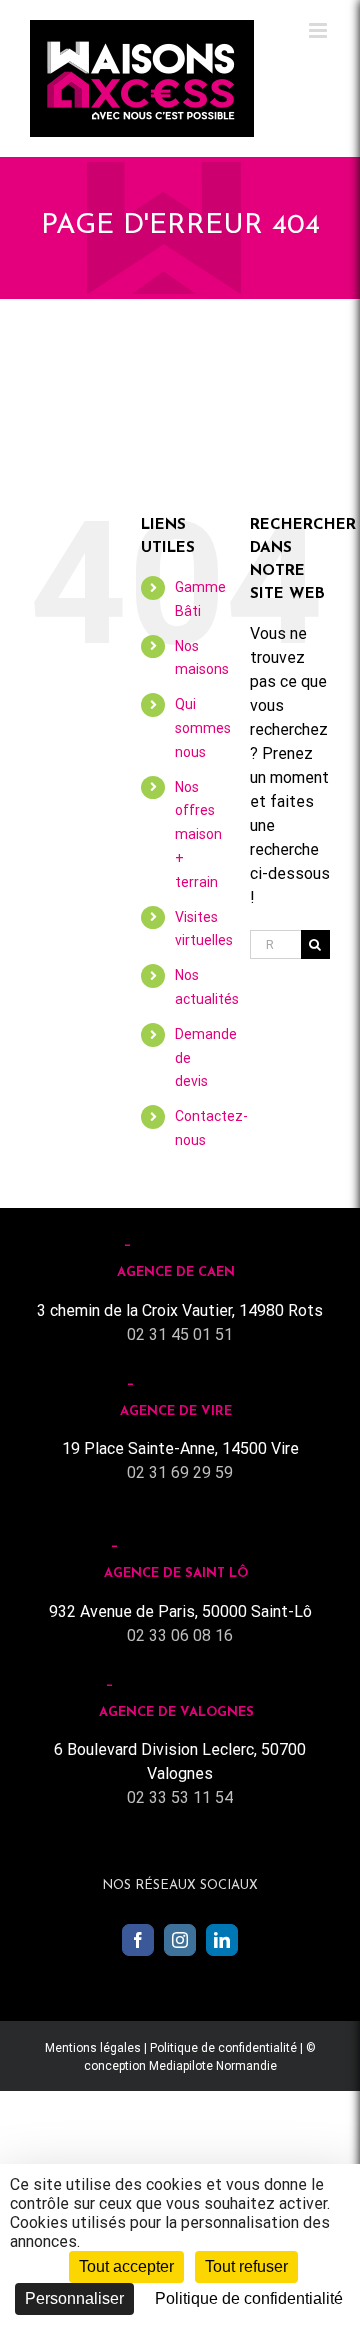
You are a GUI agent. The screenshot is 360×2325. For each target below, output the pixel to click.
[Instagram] (180, 1940)
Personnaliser (74, 2298)
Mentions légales (93, 2048)
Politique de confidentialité (223, 2048)
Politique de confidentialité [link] (249, 2298)
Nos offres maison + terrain (198, 834)
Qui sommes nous (203, 728)
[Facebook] (138, 1940)
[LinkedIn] (222, 1940)
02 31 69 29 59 (180, 1472)
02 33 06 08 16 (180, 1635)
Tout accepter (126, 2266)
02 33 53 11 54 (180, 1797)
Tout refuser (246, 2266)
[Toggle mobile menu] (319, 30)
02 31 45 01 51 (180, 1334)
